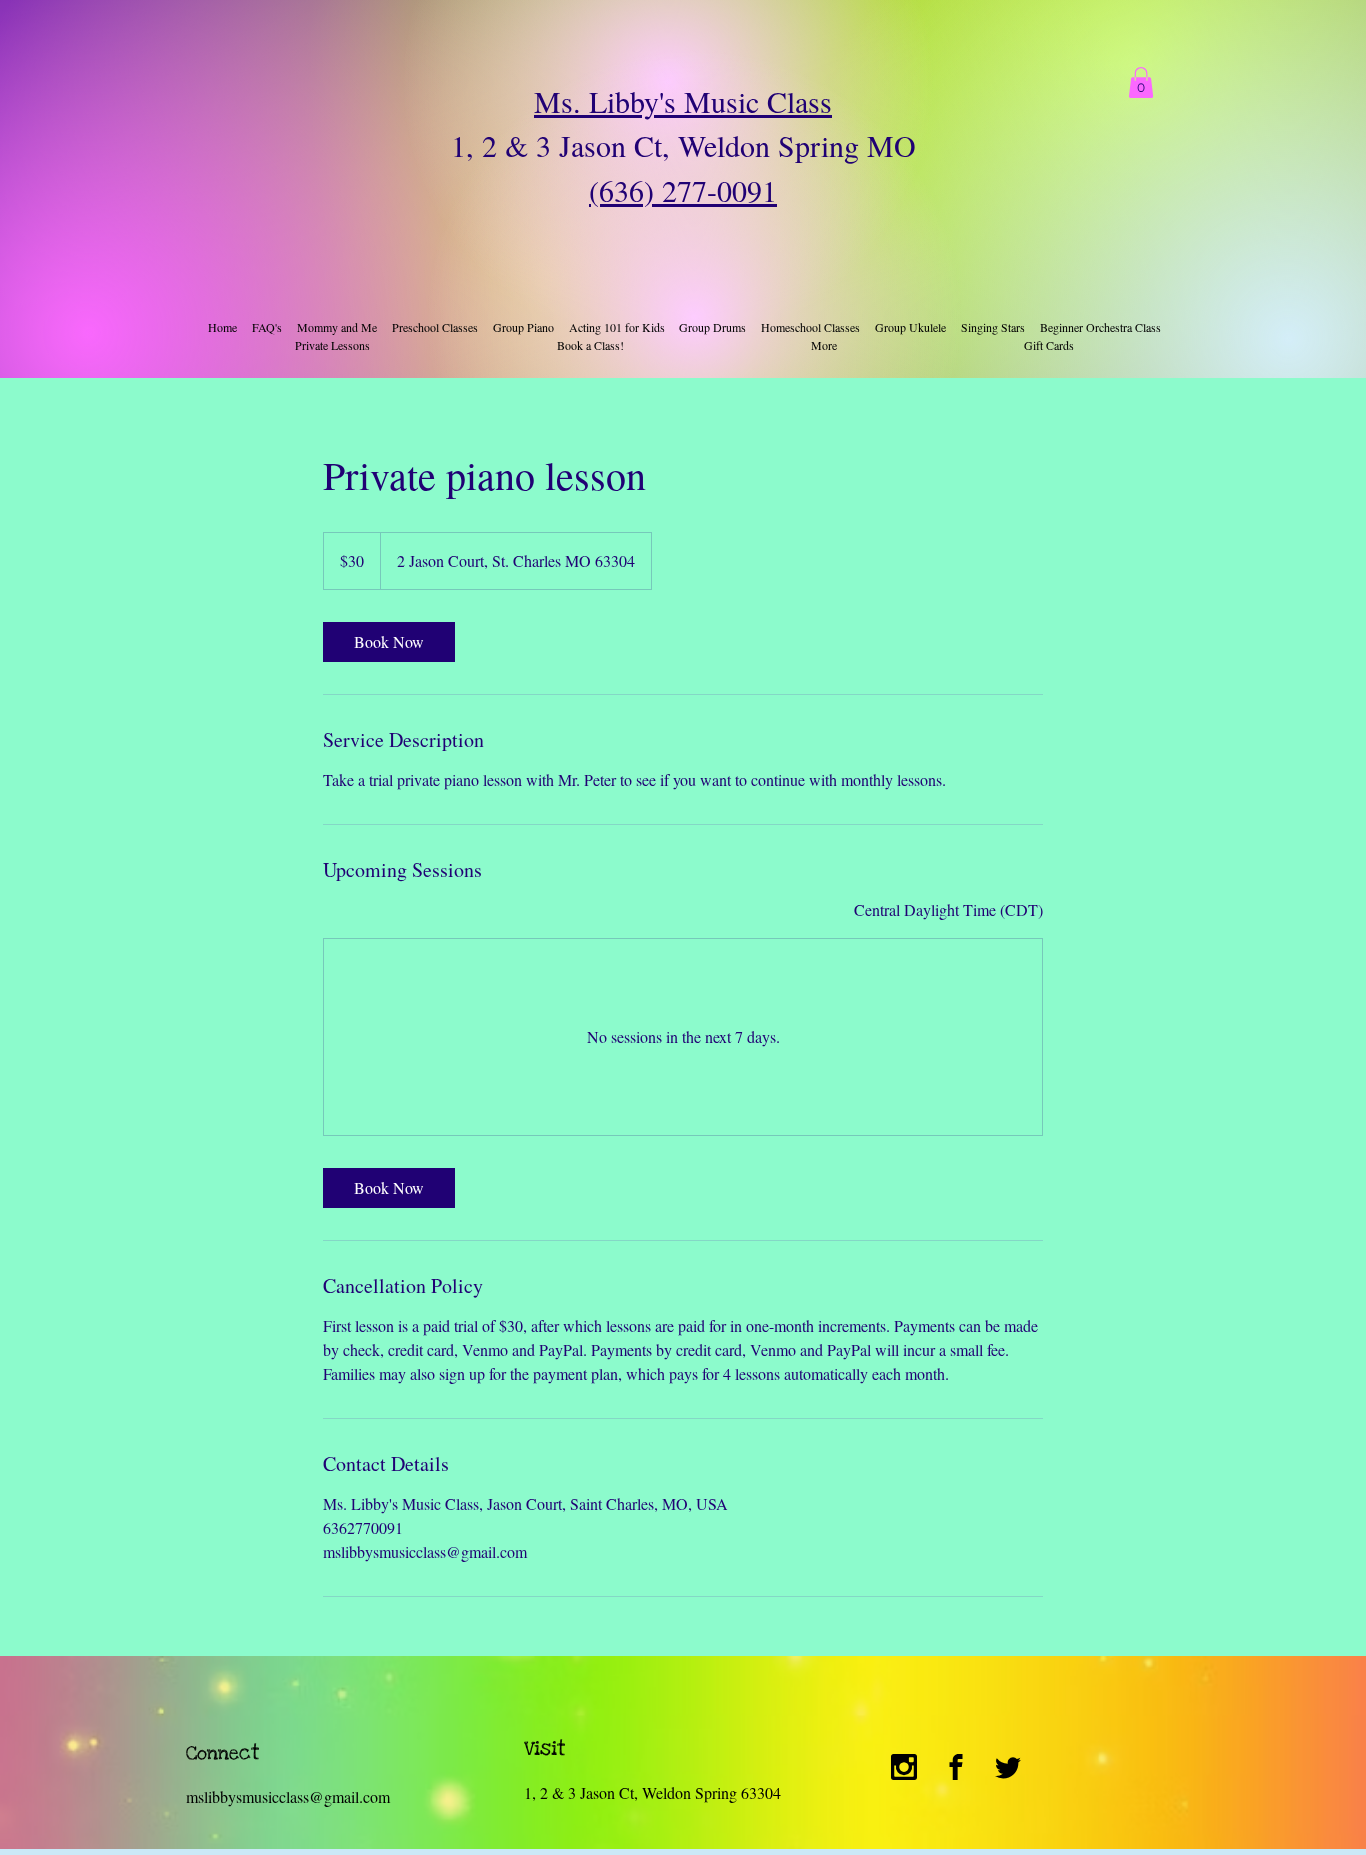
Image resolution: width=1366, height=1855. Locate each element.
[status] (948, 910)
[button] (1141, 82)
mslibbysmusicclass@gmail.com (288, 1796)
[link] (389, 642)
